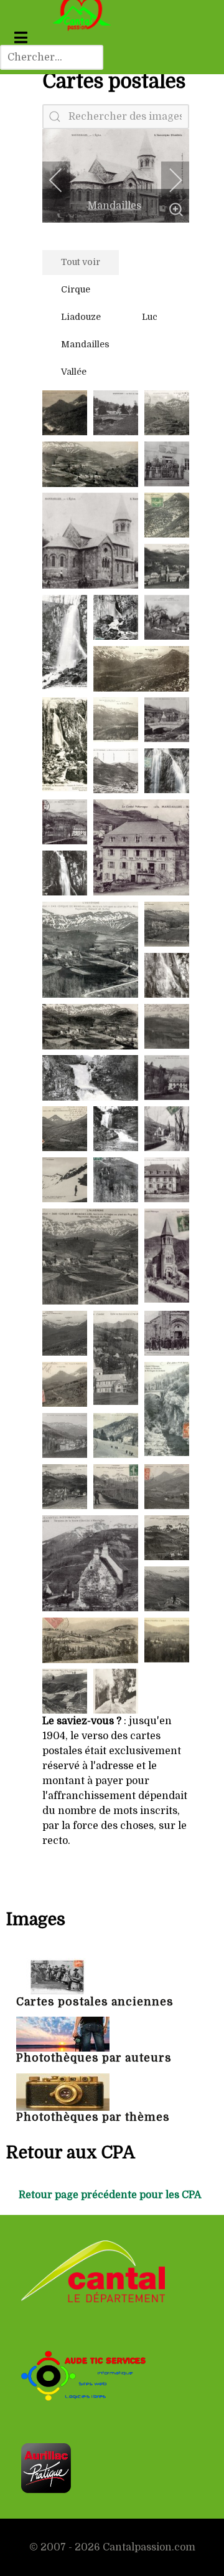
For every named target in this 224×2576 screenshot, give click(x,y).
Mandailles (114, 206)
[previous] (64, 180)
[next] (167, 180)
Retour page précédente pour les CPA (110, 2195)
